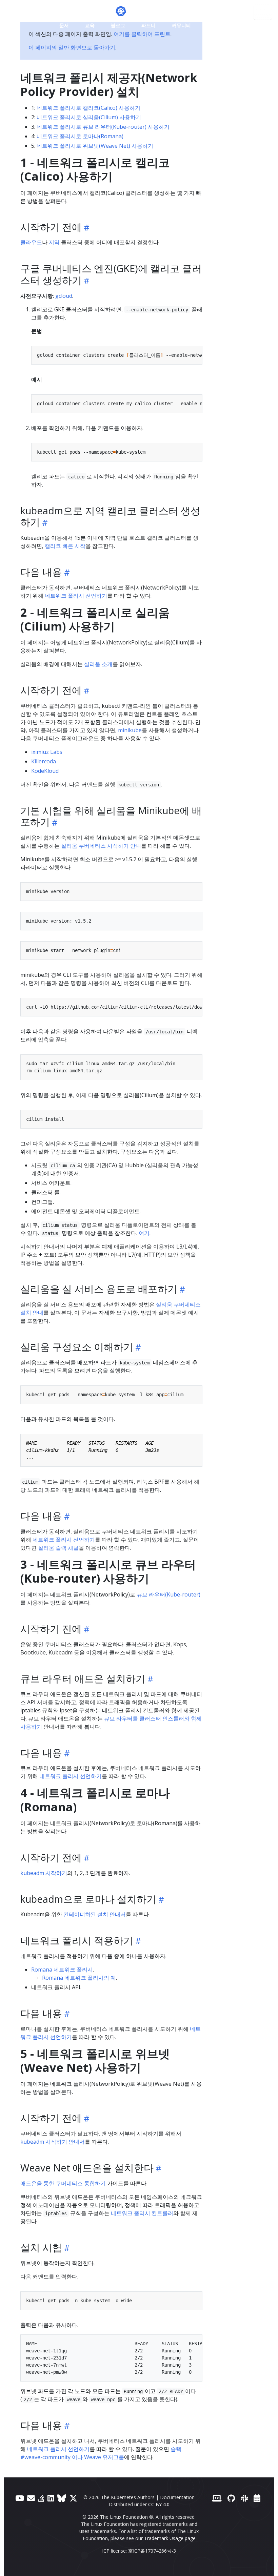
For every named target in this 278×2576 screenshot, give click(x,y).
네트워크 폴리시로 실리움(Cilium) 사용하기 (89, 117)
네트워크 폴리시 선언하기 (76, 596)
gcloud (64, 296)
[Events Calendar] (257, 2498)
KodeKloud (45, 771)
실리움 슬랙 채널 (58, 1548)
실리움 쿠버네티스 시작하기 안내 (101, 846)
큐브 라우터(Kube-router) (168, 1594)
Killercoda (44, 761)
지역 (54, 242)
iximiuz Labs (47, 752)
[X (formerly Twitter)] (73, 2498)
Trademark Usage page (170, 2538)
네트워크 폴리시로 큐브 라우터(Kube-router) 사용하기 (103, 127)
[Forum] (31, 2498)
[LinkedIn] (51, 2498)
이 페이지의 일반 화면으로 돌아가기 (72, 47)
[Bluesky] (62, 2498)
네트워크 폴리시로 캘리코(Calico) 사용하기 (88, 108)
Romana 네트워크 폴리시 (62, 1970)
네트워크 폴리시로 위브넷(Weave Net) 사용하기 (95, 146)
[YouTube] (20, 2498)
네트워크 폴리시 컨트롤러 (142, 2213)
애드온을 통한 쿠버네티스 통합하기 (63, 2183)
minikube (130, 730)
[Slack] (244, 2498)
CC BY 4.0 (159, 2504)
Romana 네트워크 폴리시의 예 (79, 1978)
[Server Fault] (41, 2498)
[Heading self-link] (86, 228)
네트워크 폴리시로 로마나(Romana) (80, 136)
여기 (144, 1233)
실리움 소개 (98, 664)
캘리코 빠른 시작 (65, 546)
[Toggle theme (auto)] (212, 25)
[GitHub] (231, 2498)
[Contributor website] (217, 2498)
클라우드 (31, 242)
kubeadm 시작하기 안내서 (53, 2142)
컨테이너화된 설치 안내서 (95, 1914)
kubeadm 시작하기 (44, 1873)
